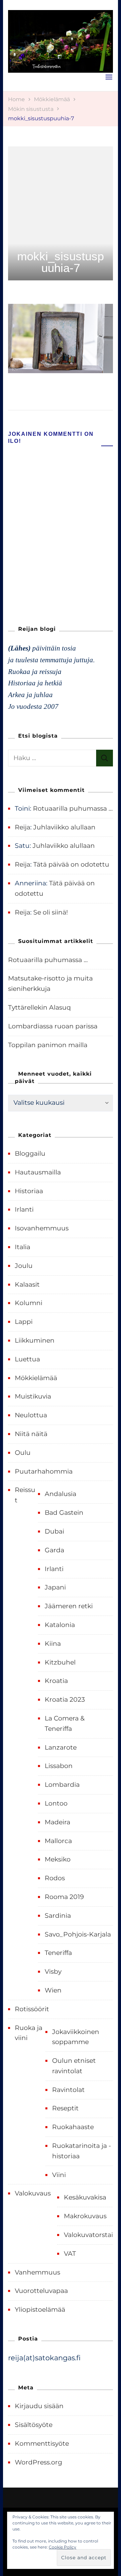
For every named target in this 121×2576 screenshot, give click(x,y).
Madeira (57, 1822)
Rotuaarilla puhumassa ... (48, 960)
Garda (54, 1550)
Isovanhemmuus (42, 1228)
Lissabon (59, 1766)
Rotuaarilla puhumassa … (73, 808)
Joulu (24, 1266)
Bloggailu (30, 1154)
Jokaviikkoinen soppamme (76, 2037)
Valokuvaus (33, 2193)
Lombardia (62, 1785)
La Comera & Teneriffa (65, 1723)
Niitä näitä (31, 1434)
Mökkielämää (52, 99)
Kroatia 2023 (65, 1700)
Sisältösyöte (34, 2425)
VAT (70, 2254)
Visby (53, 1972)
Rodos (55, 1878)
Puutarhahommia (44, 1471)
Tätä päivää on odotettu (71, 864)
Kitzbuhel (60, 1662)
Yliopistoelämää (40, 2310)
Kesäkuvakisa (85, 2197)
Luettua (27, 1359)
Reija (23, 827)
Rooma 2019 (64, 1897)
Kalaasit (27, 1284)
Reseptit (65, 2108)
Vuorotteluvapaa (41, 2291)
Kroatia (56, 1681)
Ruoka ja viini (29, 2033)
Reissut (25, 1495)
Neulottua (31, 1415)
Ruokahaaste (73, 2127)
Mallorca (58, 1841)
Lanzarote (61, 1747)
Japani (55, 1587)
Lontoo (56, 1803)
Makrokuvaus (85, 2216)
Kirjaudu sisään (39, 2406)
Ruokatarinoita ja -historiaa (82, 2151)
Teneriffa (58, 1953)
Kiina (53, 1644)
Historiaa (29, 1191)
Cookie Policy (63, 2547)
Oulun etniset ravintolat (74, 2066)
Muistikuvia (33, 1396)
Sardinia (58, 1916)
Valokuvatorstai (88, 2235)
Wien (53, 1990)
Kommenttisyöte (42, 2444)
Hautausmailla (38, 1172)
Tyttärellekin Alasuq (39, 1007)
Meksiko (58, 1859)
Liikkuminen (35, 1340)
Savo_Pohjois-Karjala (78, 1934)
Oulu (23, 1453)
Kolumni (29, 1303)
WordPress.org (38, 2462)
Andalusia (61, 1494)
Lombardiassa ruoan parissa (53, 1026)
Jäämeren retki (69, 1606)
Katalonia (60, 1625)
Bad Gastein (64, 1513)
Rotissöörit (32, 2009)
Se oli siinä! (51, 912)
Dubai (54, 1531)
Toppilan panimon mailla (48, 1045)
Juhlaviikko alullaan (64, 827)
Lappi (24, 1322)
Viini (59, 2175)
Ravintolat (68, 2090)
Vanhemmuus (37, 2272)
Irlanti (24, 1209)
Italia (23, 1247)
